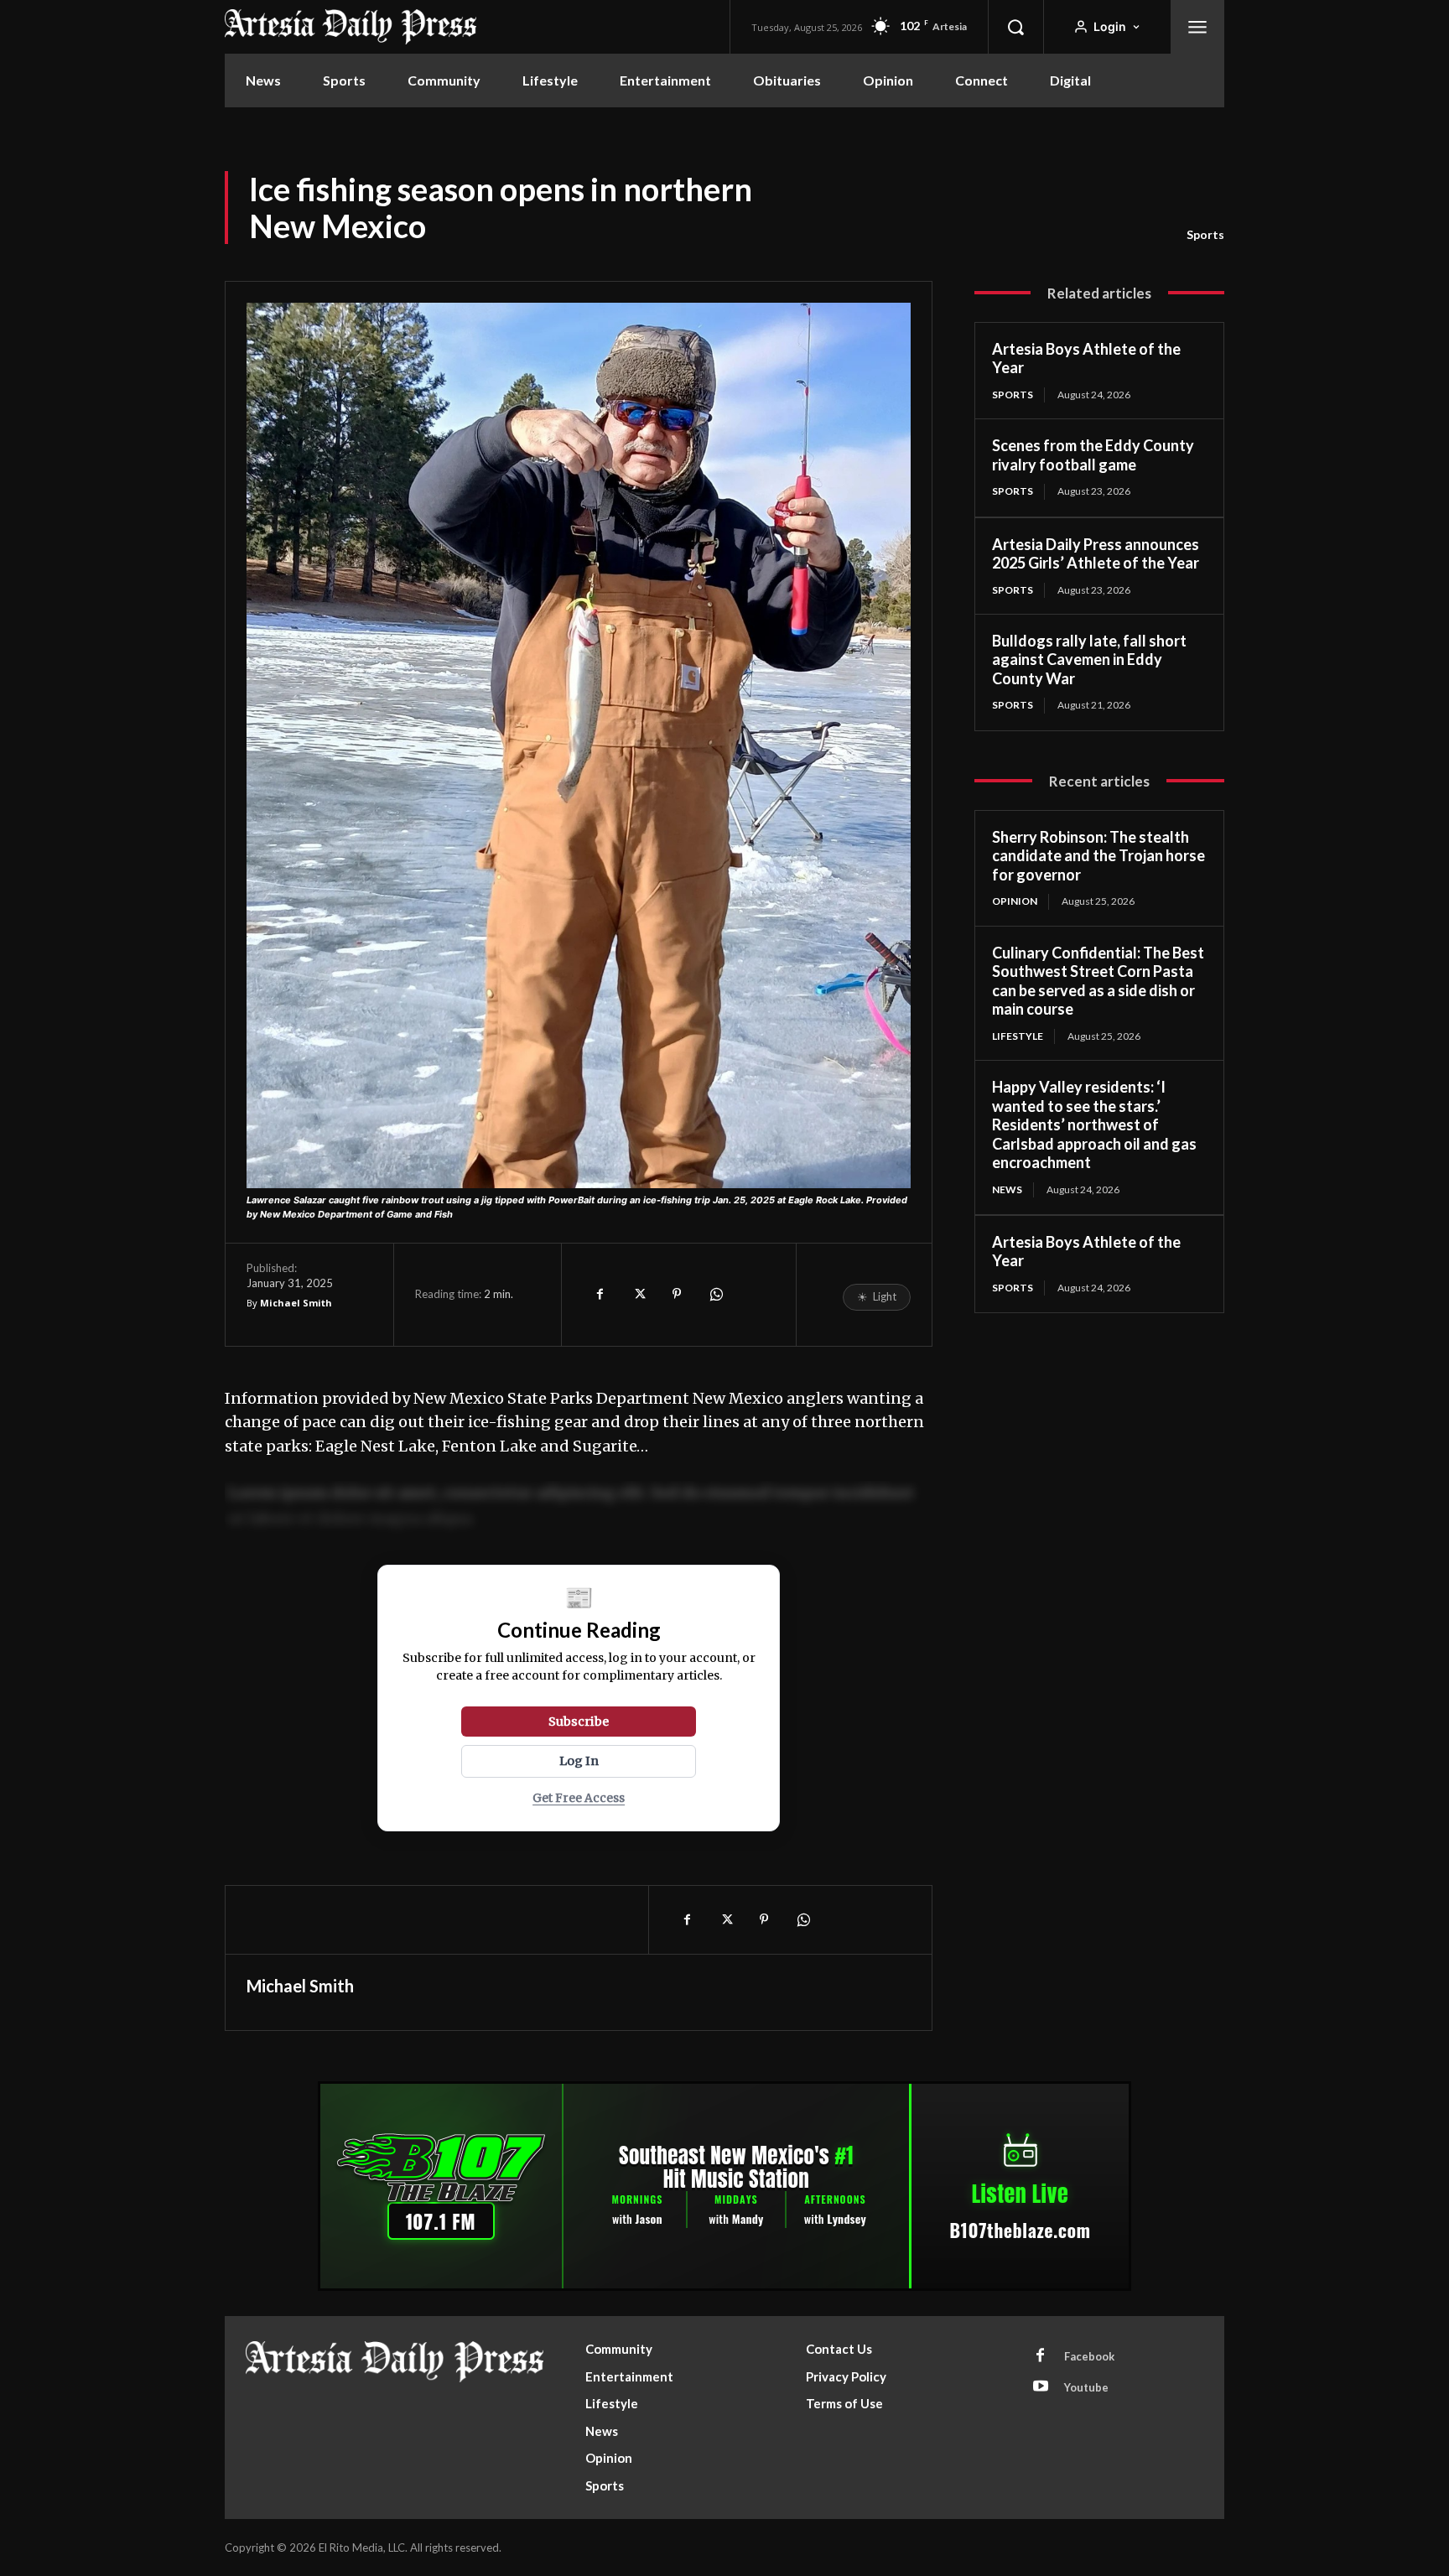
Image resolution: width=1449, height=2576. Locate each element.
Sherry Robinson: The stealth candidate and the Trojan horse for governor (1098, 856)
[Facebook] (600, 1294)
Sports (1205, 234)
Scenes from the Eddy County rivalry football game (1093, 455)
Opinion (1015, 901)
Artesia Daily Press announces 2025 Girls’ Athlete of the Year (1096, 554)
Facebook (1089, 2356)
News (1007, 1189)
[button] (1015, 27)
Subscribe (579, 1722)
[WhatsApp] (715, 1294)
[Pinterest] (677, 1294)
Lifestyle (1018, 1036)
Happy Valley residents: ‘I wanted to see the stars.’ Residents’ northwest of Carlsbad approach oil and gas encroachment (1094, 1124)
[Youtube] (1041, 2387)
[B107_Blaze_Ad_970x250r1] (724, 2286)
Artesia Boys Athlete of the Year (1086, 358)
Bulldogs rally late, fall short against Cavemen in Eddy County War (1089, 660)
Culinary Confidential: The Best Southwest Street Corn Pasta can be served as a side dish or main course (1098, 981)
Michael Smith (296, 1303)
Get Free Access (579, 1798)
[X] (638, 1294)
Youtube (1086, 2387)
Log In (579, 1761)
